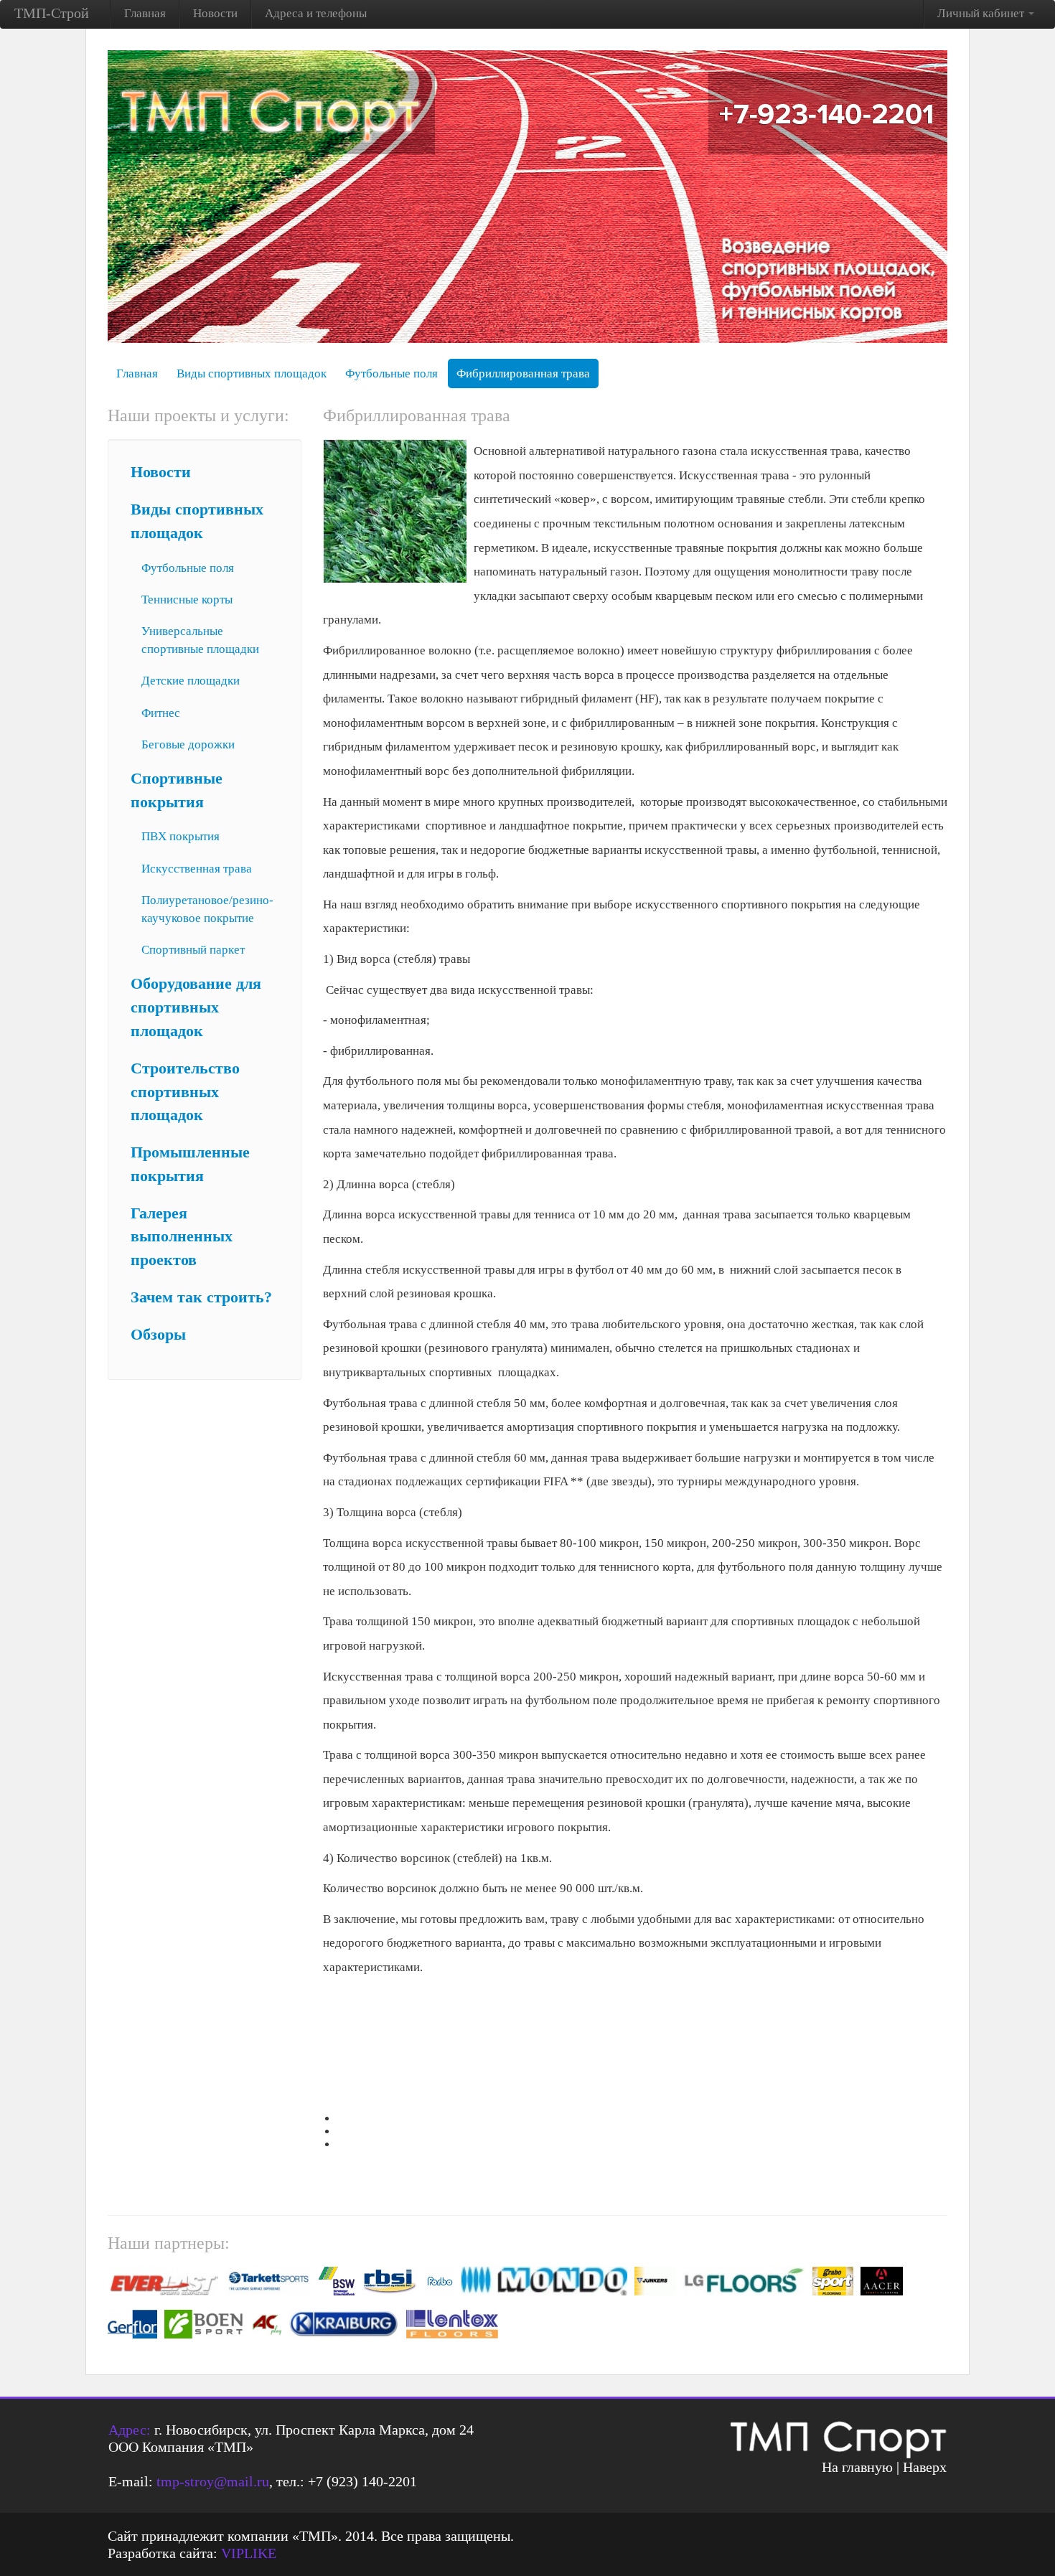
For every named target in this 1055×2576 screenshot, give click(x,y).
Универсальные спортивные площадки (200, 640)
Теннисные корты (187, 600)
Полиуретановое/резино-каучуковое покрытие (207, 909)
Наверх (925, 2467)
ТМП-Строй (52, 13)
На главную (857, 2467)
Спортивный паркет (193, 950)
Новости (215, 13)
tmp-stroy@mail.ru (213, 2481)
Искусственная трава (197, 869)
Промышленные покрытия (190, 1164)
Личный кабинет (982, 13)
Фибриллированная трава (523, 373)
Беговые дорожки (188, 744)
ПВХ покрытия (180, 836)
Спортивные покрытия (177, 790)
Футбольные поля (391, 373)
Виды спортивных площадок (252, 373)
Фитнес (161, 713)
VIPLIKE (249, 2553)
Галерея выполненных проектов (182, 1237)
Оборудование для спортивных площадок (196, 1007)
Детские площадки (191, 681)
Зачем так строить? (201, 1297)
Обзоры (158, 1335)
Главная (145, 13)
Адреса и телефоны (316, 13)
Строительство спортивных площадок (185, 1092)
